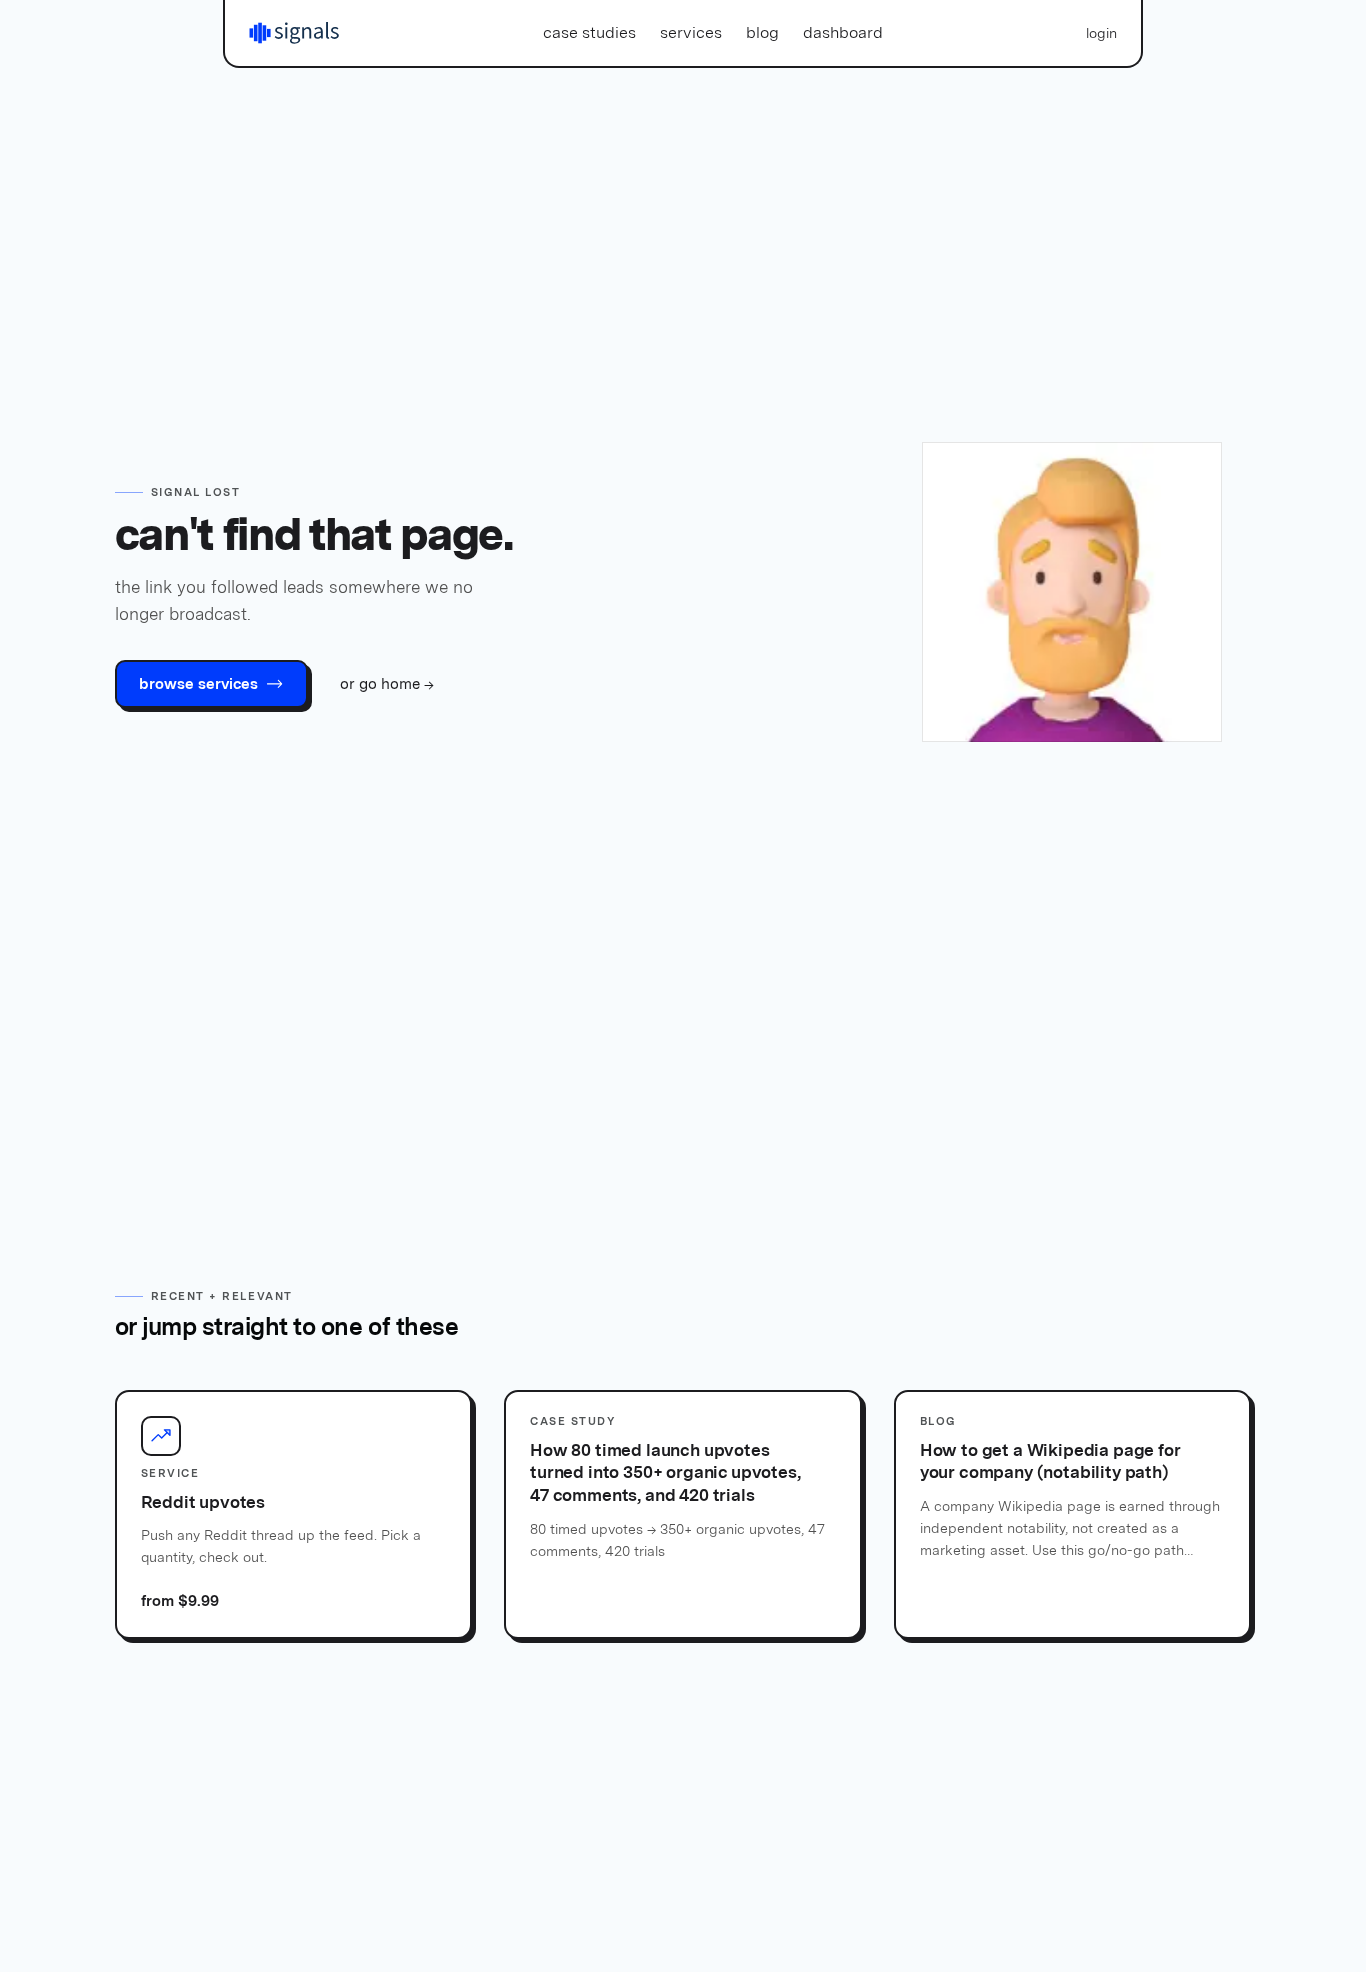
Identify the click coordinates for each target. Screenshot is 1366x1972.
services (691, 32)
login (1101, 33)
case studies (589, 32)
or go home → (387, 684)
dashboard (843, 32)
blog (762, 32)
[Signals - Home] (294, 33)
